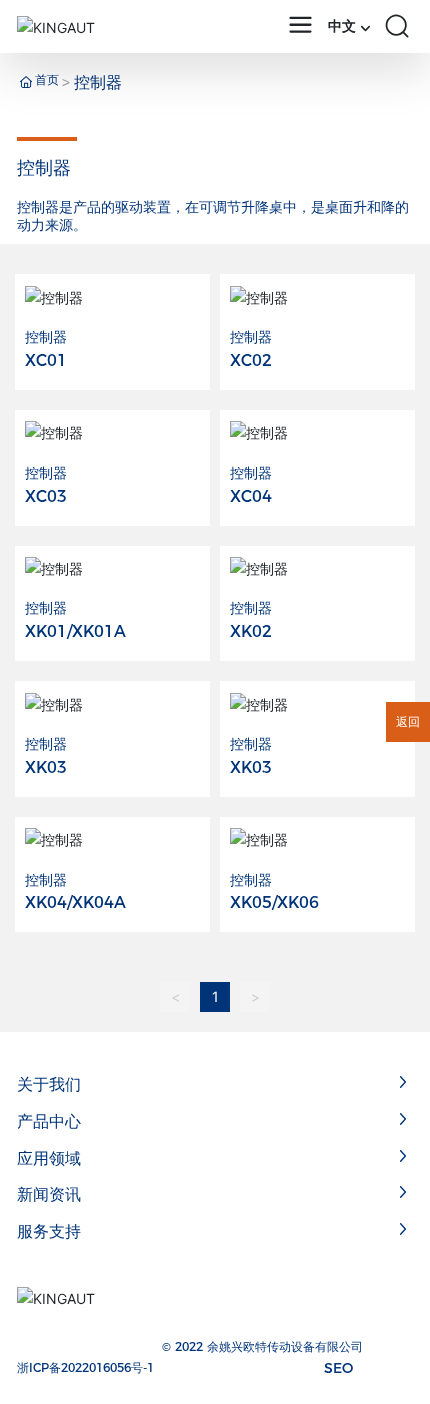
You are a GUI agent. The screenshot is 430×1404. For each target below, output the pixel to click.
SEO (338, 1368)
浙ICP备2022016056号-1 (85, 1367)
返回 (408, 721)
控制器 (46, 337)
